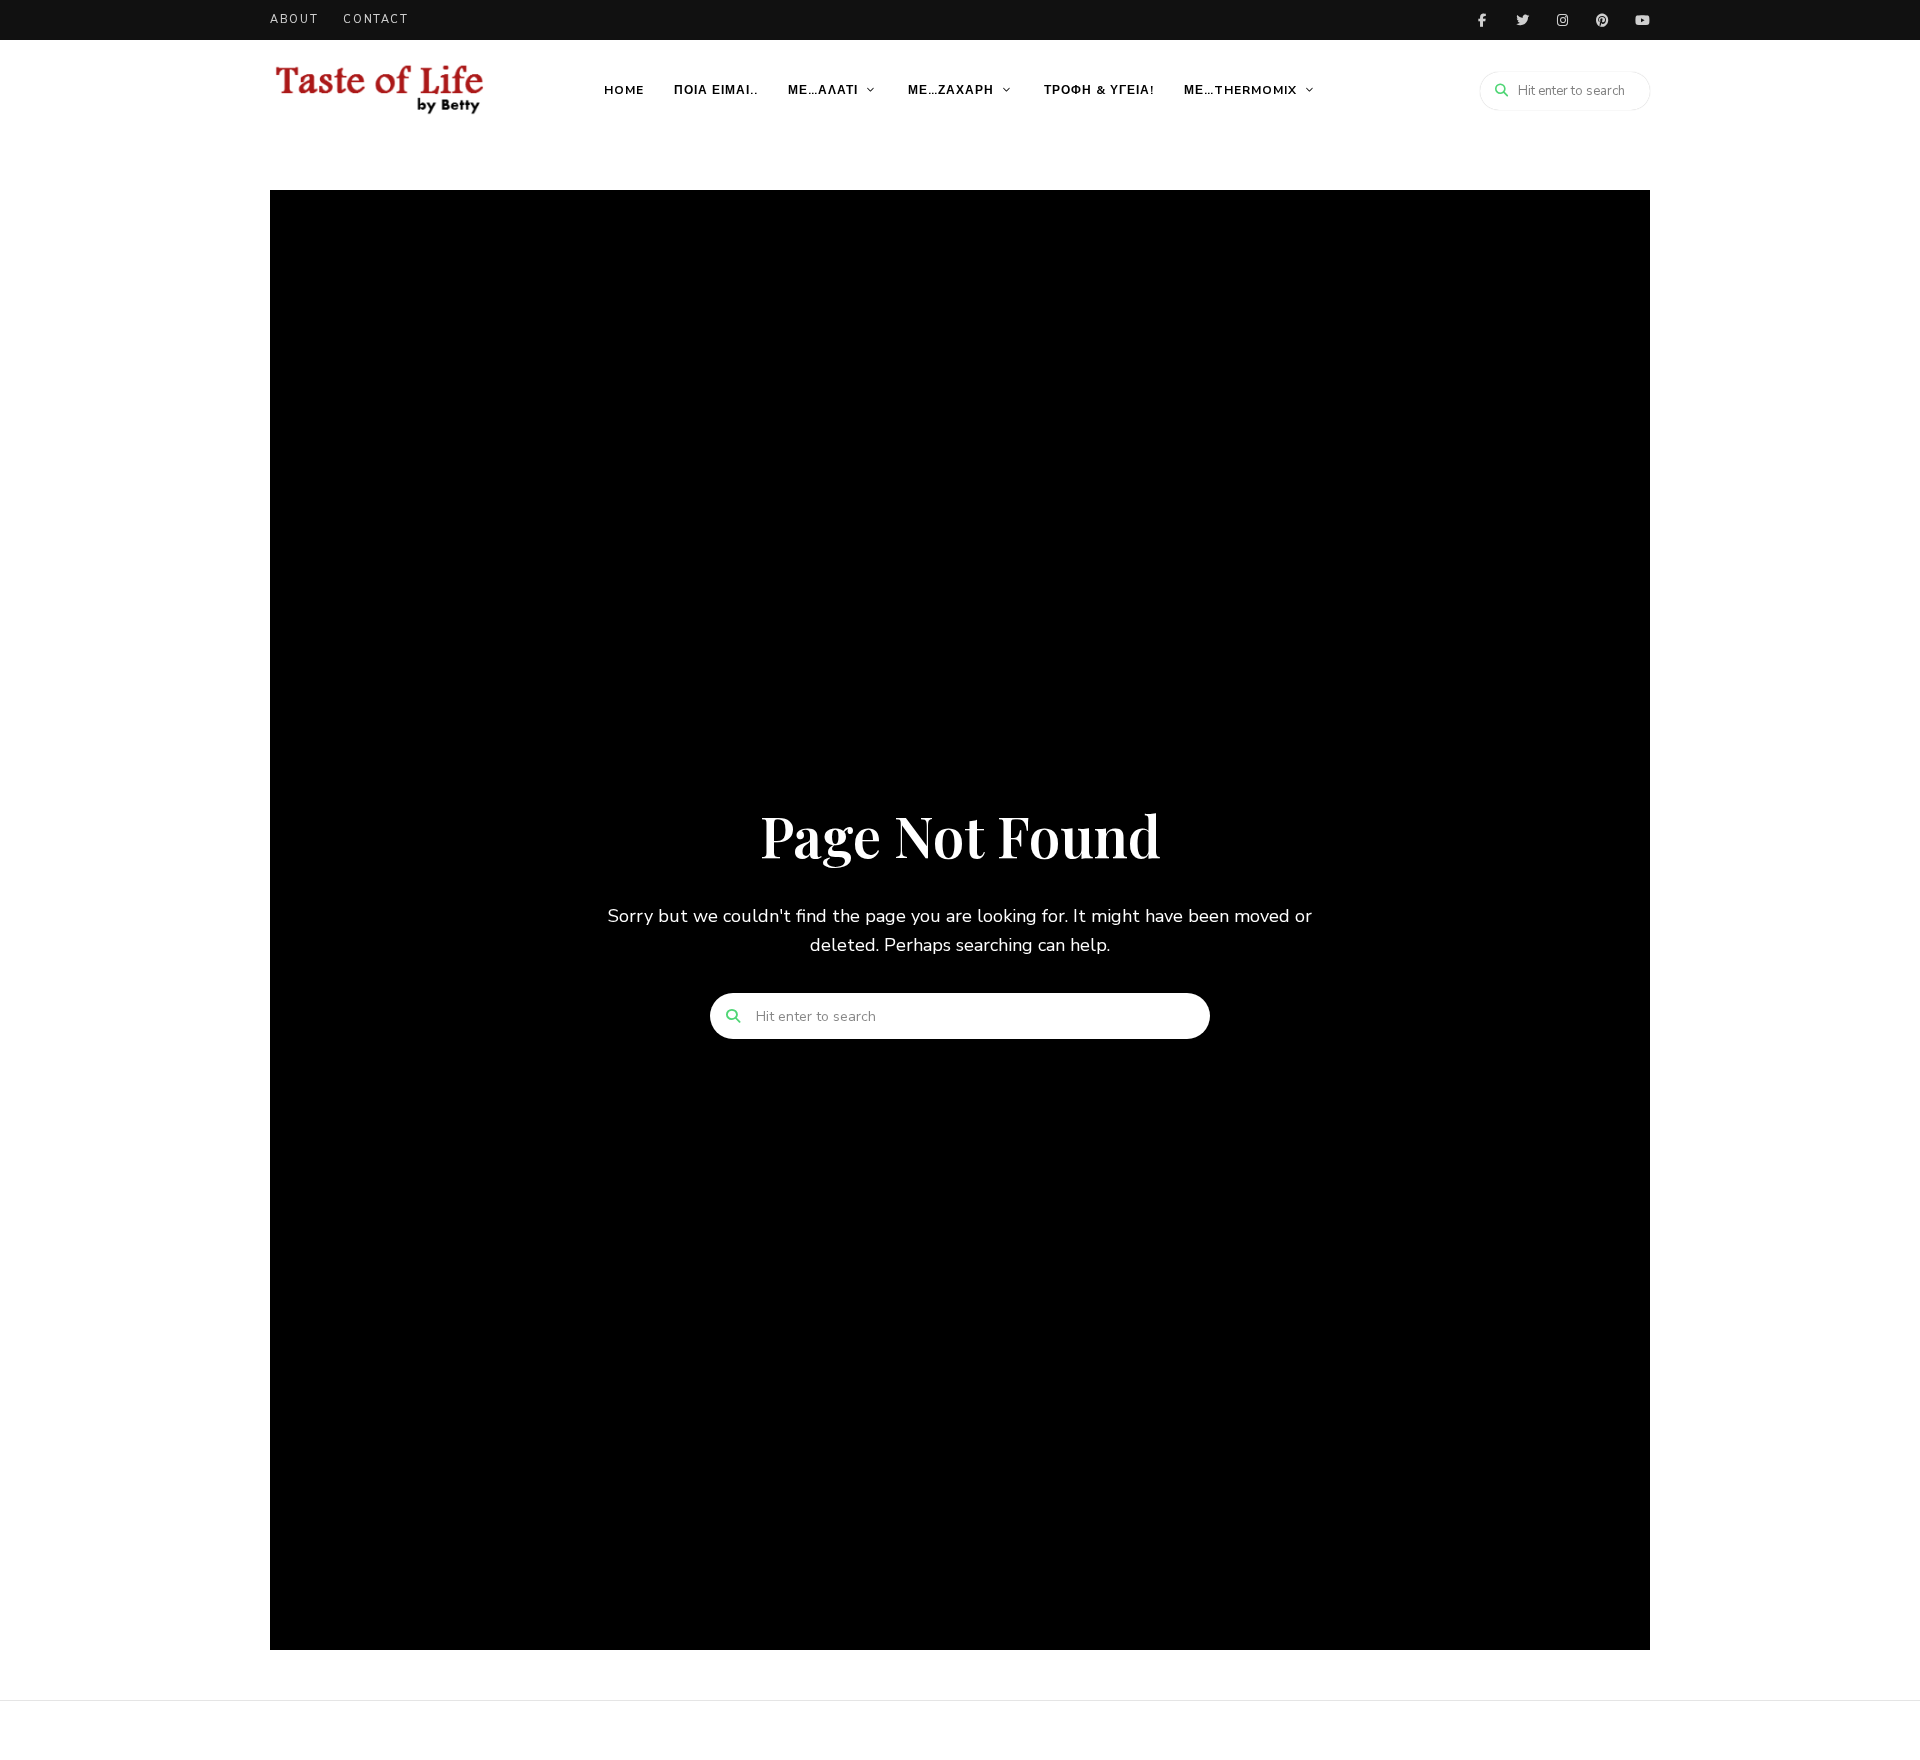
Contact (376, 19)
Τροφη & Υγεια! (1099, 90)
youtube (1642, 20)
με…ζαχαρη (951, 90)
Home (624, 90)
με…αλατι (823, 90)
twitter (1522, 20)
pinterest (1602, 20)
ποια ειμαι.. (716, 90)
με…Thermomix (1240, 90)
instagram (1562, 20)
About (294, 19)
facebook (1482, 20)
